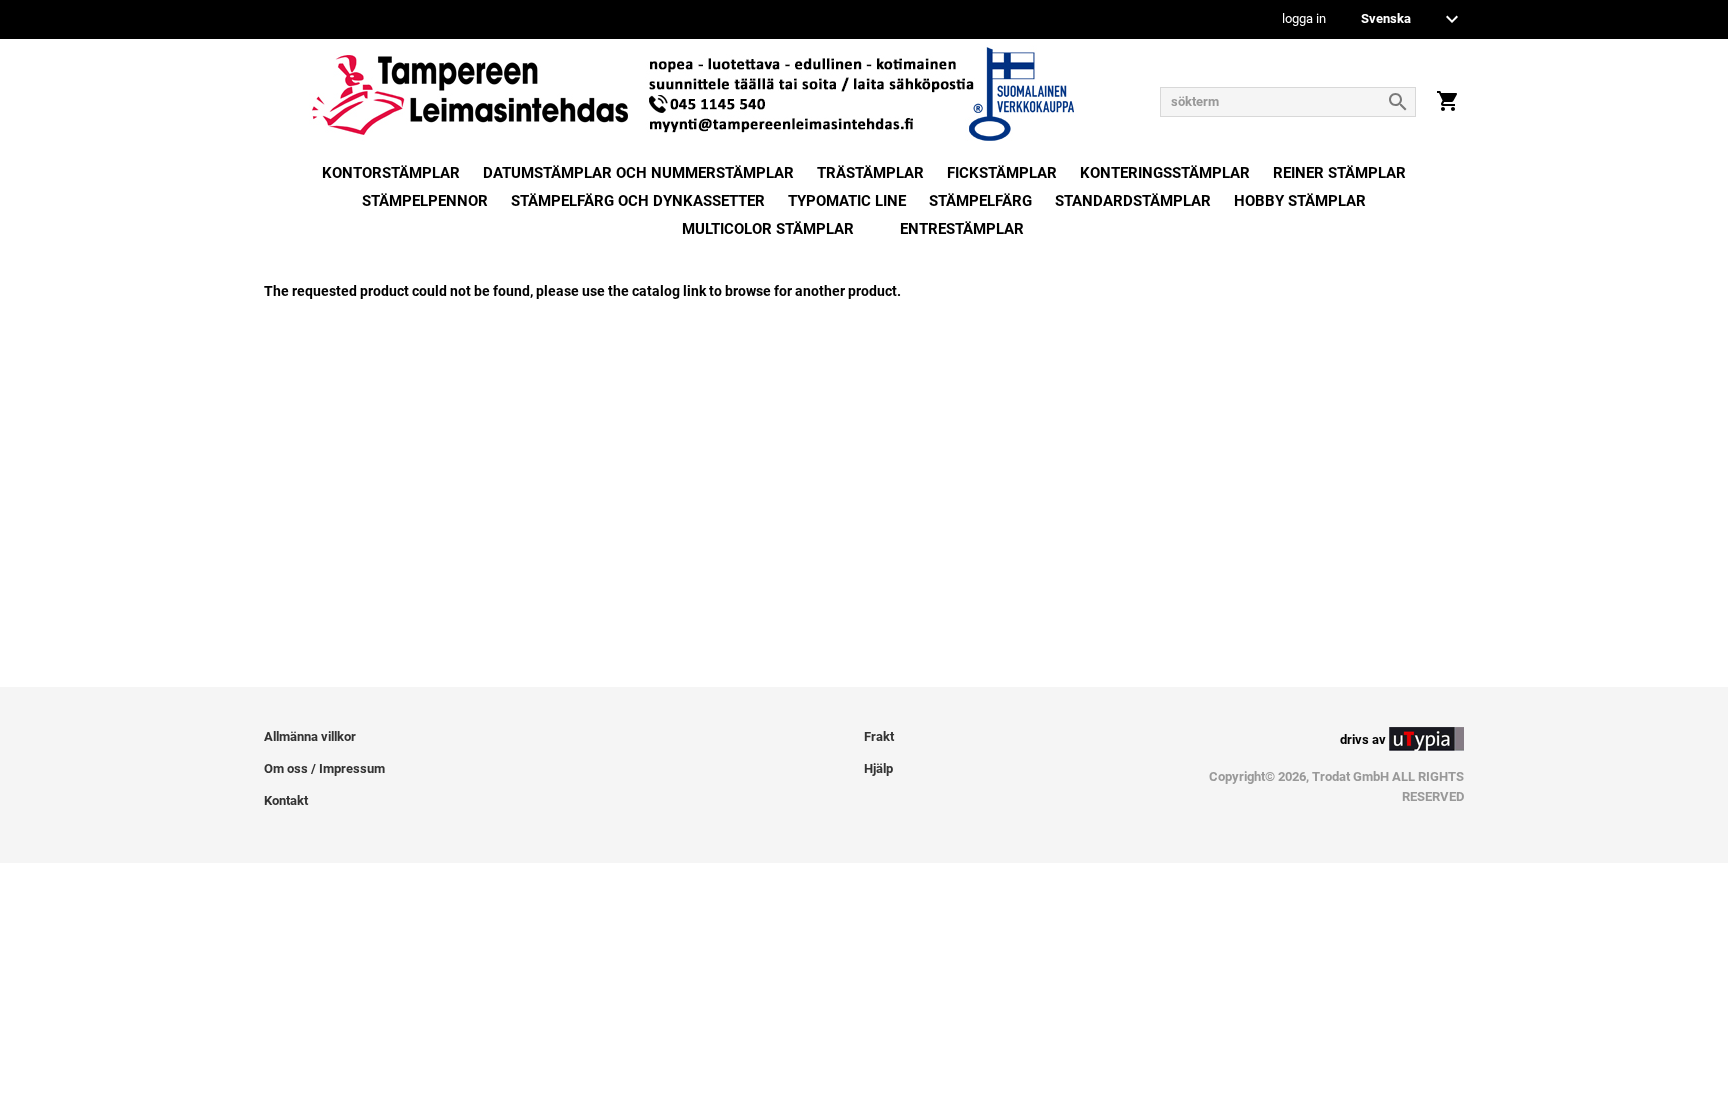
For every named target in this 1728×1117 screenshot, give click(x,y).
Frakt (879, 736)
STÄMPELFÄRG (980, 201)
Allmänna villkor (310, 736)
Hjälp (878, 768)
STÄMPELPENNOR (425, 201)
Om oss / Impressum (324, 768)
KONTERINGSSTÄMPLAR (1165, 173)
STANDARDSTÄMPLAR (1133, 201)
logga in (1304, 19)
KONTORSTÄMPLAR (391, 173)
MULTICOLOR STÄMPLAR (768, 229)
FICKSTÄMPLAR (1002, 173)
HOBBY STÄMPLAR (1300, 201)
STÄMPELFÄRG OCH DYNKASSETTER (638, 201)
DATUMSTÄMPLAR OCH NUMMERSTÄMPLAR (638, 173)
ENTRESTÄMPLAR (962, 229)
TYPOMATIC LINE (847, 201)
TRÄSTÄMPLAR (870, 173)
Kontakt (286, 800)
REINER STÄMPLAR (1339, 173)
